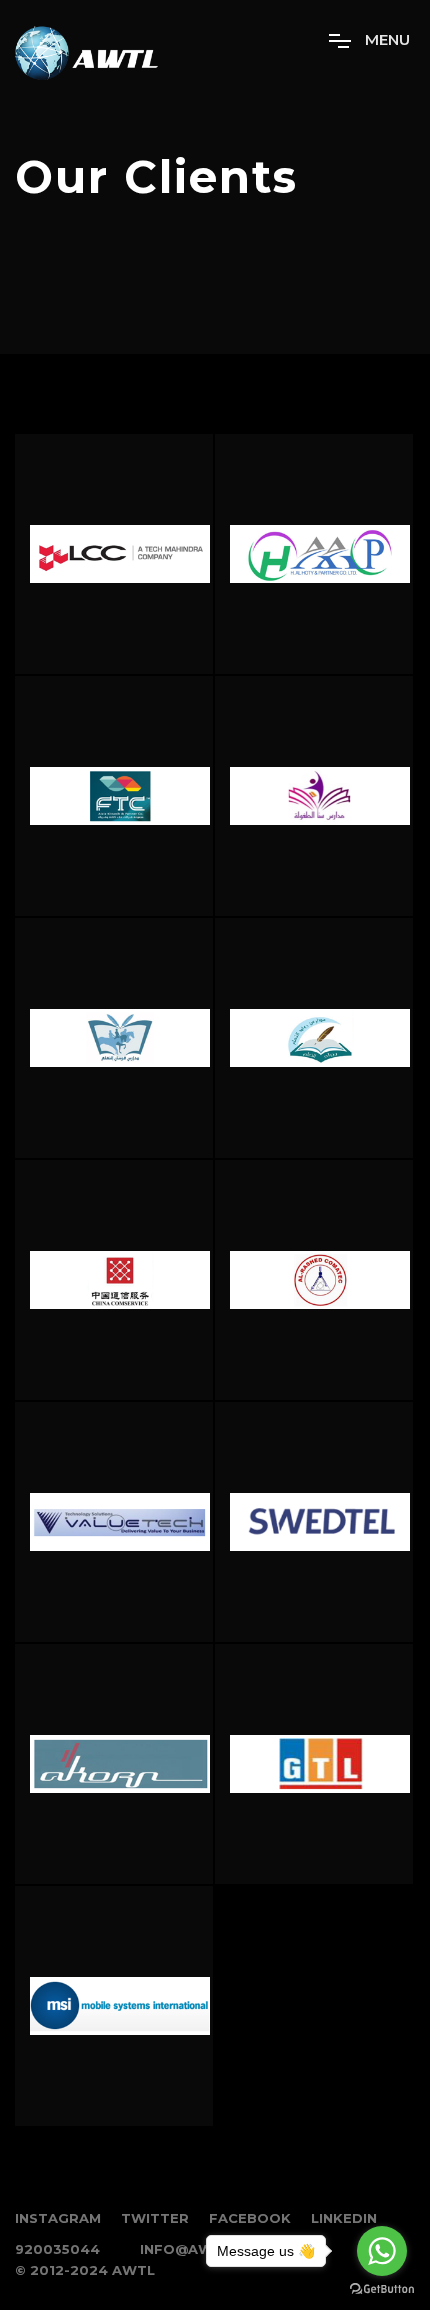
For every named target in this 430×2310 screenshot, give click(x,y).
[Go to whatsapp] (382, 2251)
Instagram (58, 2218)
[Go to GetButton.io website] (382, 2289)
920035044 (57, 2249)
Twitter (155, 2218)
